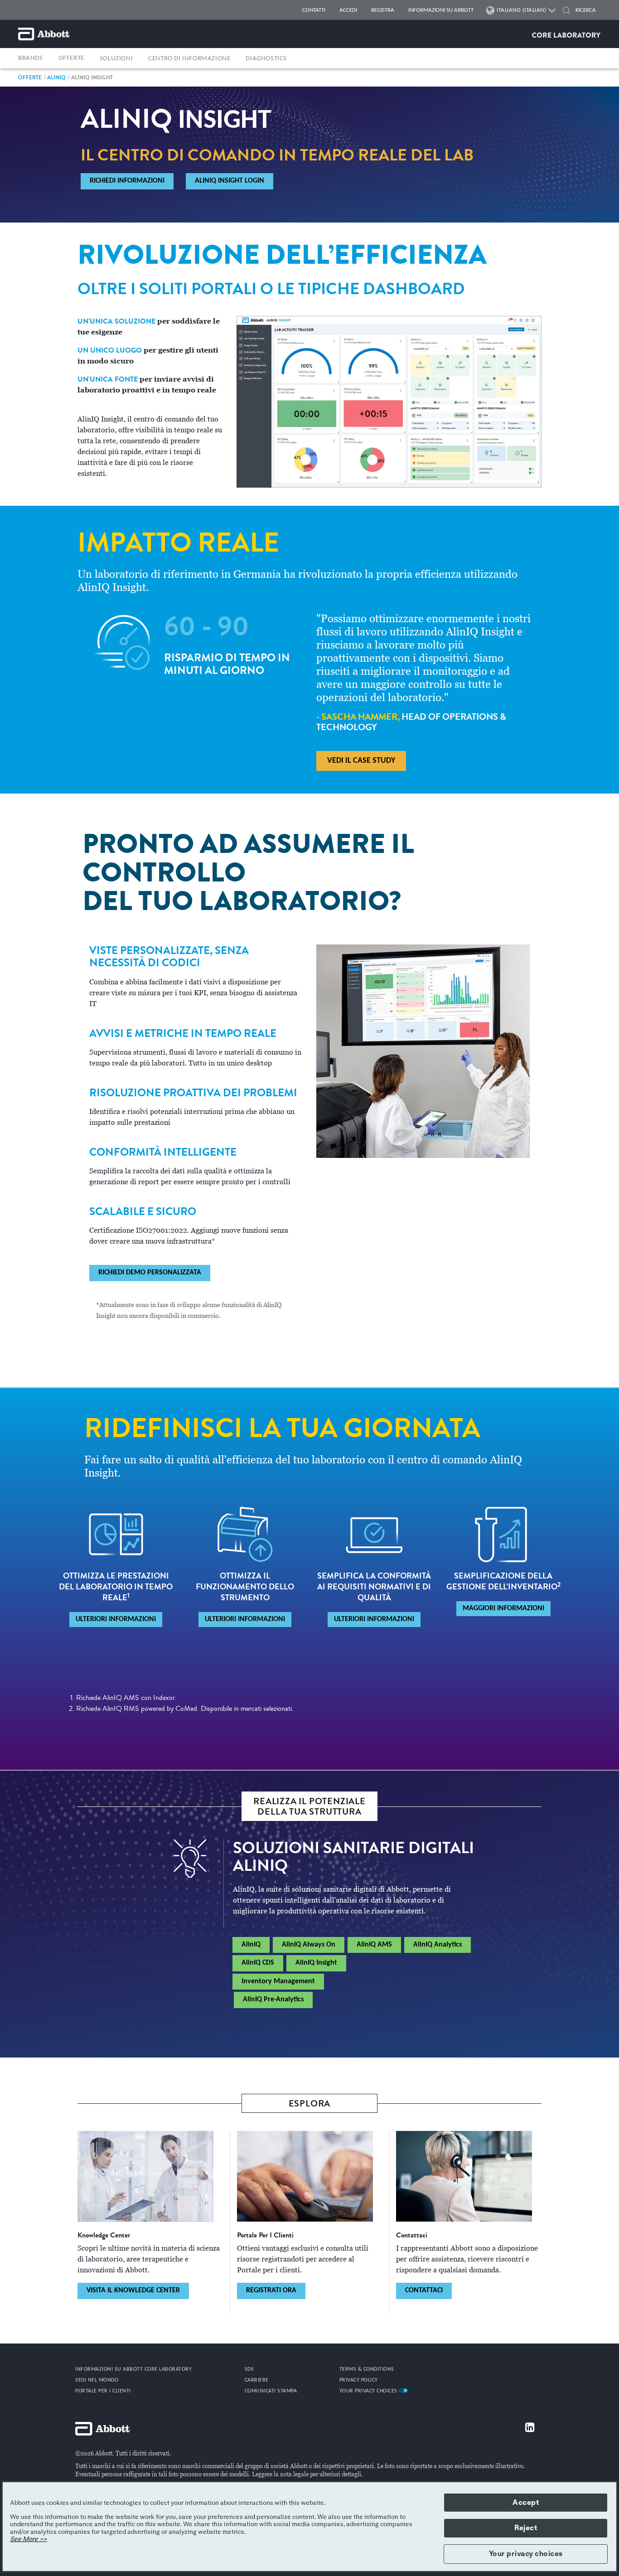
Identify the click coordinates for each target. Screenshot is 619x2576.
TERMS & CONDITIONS (367, 2369)
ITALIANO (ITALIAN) (521, 10)
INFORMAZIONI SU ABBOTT (441, 10)
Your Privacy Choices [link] (369, 2391)
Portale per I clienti (103, 2391)
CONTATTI (314, 10)
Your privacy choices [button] (526, 2554)
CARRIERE (257, 2380)
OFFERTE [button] (71, 58)
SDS (249, 2369)
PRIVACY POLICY (359, 2380)
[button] (566, 12)
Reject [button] (526, 2528)
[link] (30, 77)
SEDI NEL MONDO (97, 2380)
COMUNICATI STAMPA (271, 2391)
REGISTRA (383, 10)
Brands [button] (31, 58)
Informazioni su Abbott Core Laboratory (133, 2369)
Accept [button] (526, 2503)
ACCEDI (348, 10)
